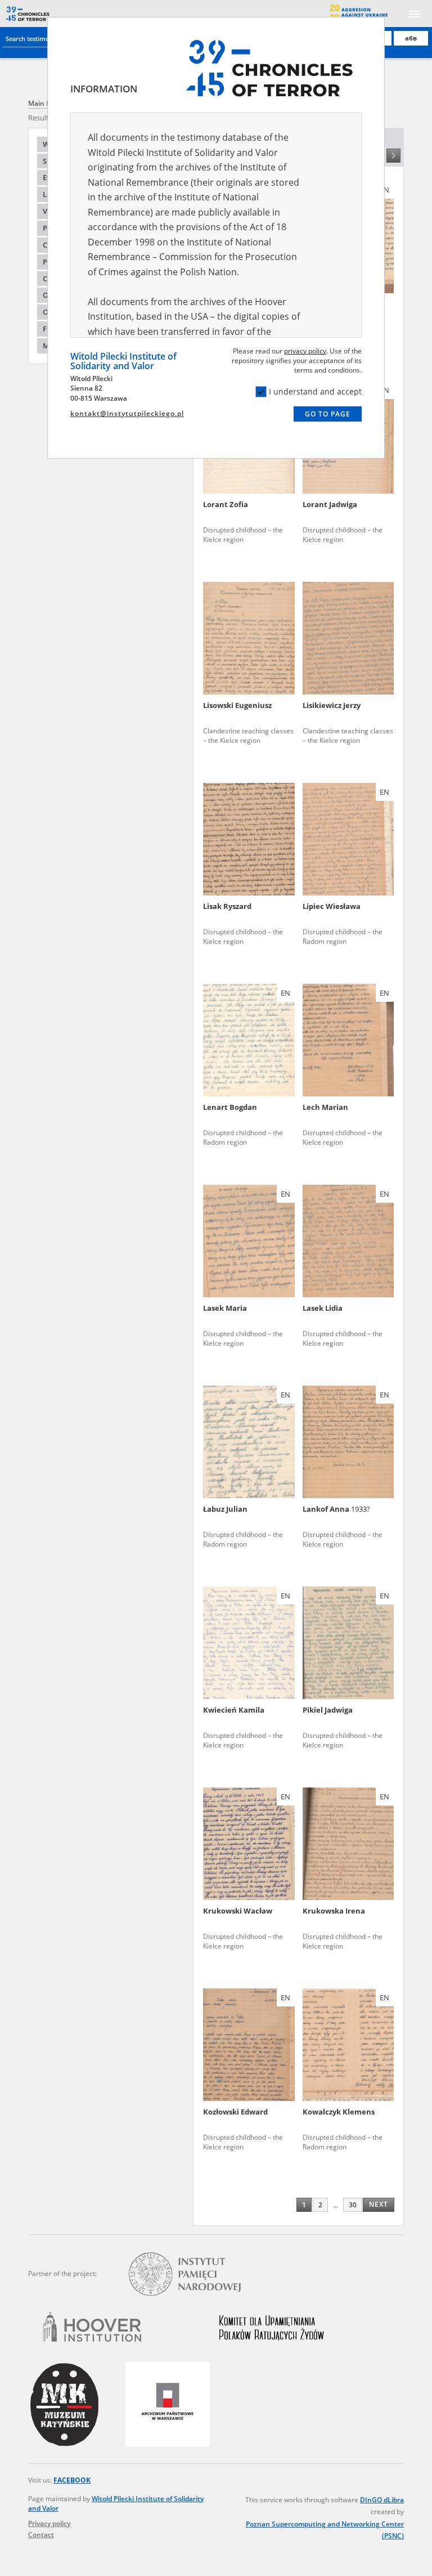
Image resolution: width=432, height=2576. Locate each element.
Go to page (328, 414)
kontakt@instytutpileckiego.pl (127, 413)
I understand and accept (315, 391)
